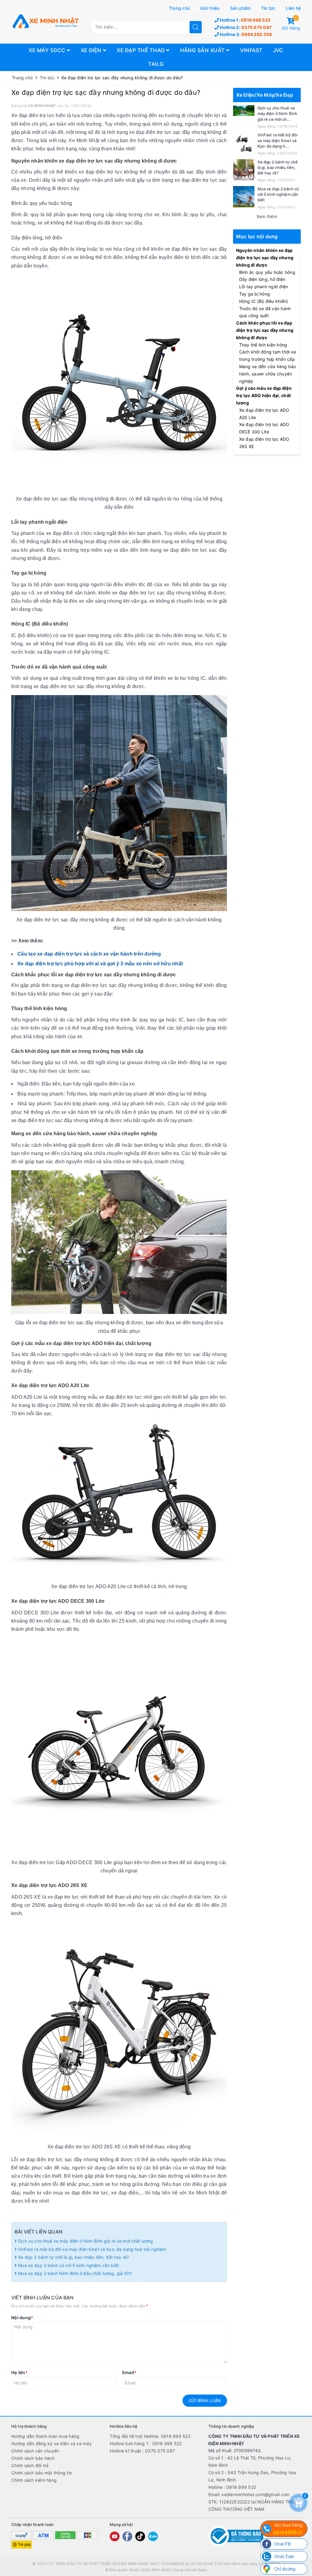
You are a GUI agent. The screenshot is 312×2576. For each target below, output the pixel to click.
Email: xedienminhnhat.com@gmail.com (249, 2494)
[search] (196, 27)
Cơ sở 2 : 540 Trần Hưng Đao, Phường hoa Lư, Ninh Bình (252, 2476)
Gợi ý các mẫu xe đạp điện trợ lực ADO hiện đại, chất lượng (264, 395)
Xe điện (92, 50)
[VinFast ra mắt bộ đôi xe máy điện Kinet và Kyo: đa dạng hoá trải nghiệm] (244, 143)
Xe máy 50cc (48, 50)
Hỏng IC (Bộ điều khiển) (264, 301)
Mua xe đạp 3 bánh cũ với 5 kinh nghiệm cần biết (68, 2265)
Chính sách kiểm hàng (34, 2480)
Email (129, 2372)
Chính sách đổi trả (30, 2465)
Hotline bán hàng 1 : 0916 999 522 (146, 2443)
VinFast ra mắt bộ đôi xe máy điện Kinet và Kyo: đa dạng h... (278, 140)
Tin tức (268, 8)
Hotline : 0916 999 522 (232, 2487)
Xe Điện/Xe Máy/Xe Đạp (265, 95)
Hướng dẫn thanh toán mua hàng (45, 2436)
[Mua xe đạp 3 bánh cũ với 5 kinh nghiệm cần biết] (244, 197)
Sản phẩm (240, 8)
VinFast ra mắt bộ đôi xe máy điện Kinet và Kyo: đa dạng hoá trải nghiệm (91, 2249)
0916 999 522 (245, 20)
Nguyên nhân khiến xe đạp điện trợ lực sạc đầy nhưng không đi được (265, 258)
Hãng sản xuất (203, 50)
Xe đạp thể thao (141, 50)
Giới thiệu (210, 8)
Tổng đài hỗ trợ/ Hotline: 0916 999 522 (150, 2436)
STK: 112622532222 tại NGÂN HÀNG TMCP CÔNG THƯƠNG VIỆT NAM (253, 2505)
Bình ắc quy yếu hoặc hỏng (267, 272)
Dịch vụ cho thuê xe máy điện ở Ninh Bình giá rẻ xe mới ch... (278, 113)
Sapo (202, 2570)
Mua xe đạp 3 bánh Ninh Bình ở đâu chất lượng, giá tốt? (74, 2273)
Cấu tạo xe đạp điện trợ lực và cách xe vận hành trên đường (89, 954)
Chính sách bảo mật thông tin (42, 2473)
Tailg (156, 64)
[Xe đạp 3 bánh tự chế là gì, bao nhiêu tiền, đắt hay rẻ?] (244, 170)
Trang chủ (179, 8)
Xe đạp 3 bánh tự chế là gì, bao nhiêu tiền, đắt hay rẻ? (74, 2257)
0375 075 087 (245, 27)
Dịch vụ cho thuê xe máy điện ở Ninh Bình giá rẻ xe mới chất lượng (85, 2241)
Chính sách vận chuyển (35, 2451)
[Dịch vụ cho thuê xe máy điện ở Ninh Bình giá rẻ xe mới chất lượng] (244, 111)
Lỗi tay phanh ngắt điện (264, 287)
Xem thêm (267, 216)
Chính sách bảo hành (33, 2458)
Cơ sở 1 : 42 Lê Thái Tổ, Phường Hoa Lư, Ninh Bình (250, 2461)
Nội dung (22, 2318)
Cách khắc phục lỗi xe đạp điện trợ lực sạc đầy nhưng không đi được (265, 330)
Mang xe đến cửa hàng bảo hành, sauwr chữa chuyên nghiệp (268, 374)
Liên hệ (293, 8)
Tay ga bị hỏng (255, 294)
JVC (278, 50)
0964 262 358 (245, 34)
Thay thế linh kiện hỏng (263, 345)
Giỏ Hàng (291, 24)
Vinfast (251, 50)
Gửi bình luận (205, 2400)
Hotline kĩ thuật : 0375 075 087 (142, 2451)
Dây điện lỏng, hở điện (262, 279)
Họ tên (19, 2372)
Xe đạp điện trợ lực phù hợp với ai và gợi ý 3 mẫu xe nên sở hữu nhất (100, 964)
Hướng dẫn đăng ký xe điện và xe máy (51, 2443)
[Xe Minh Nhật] (45, 22)
